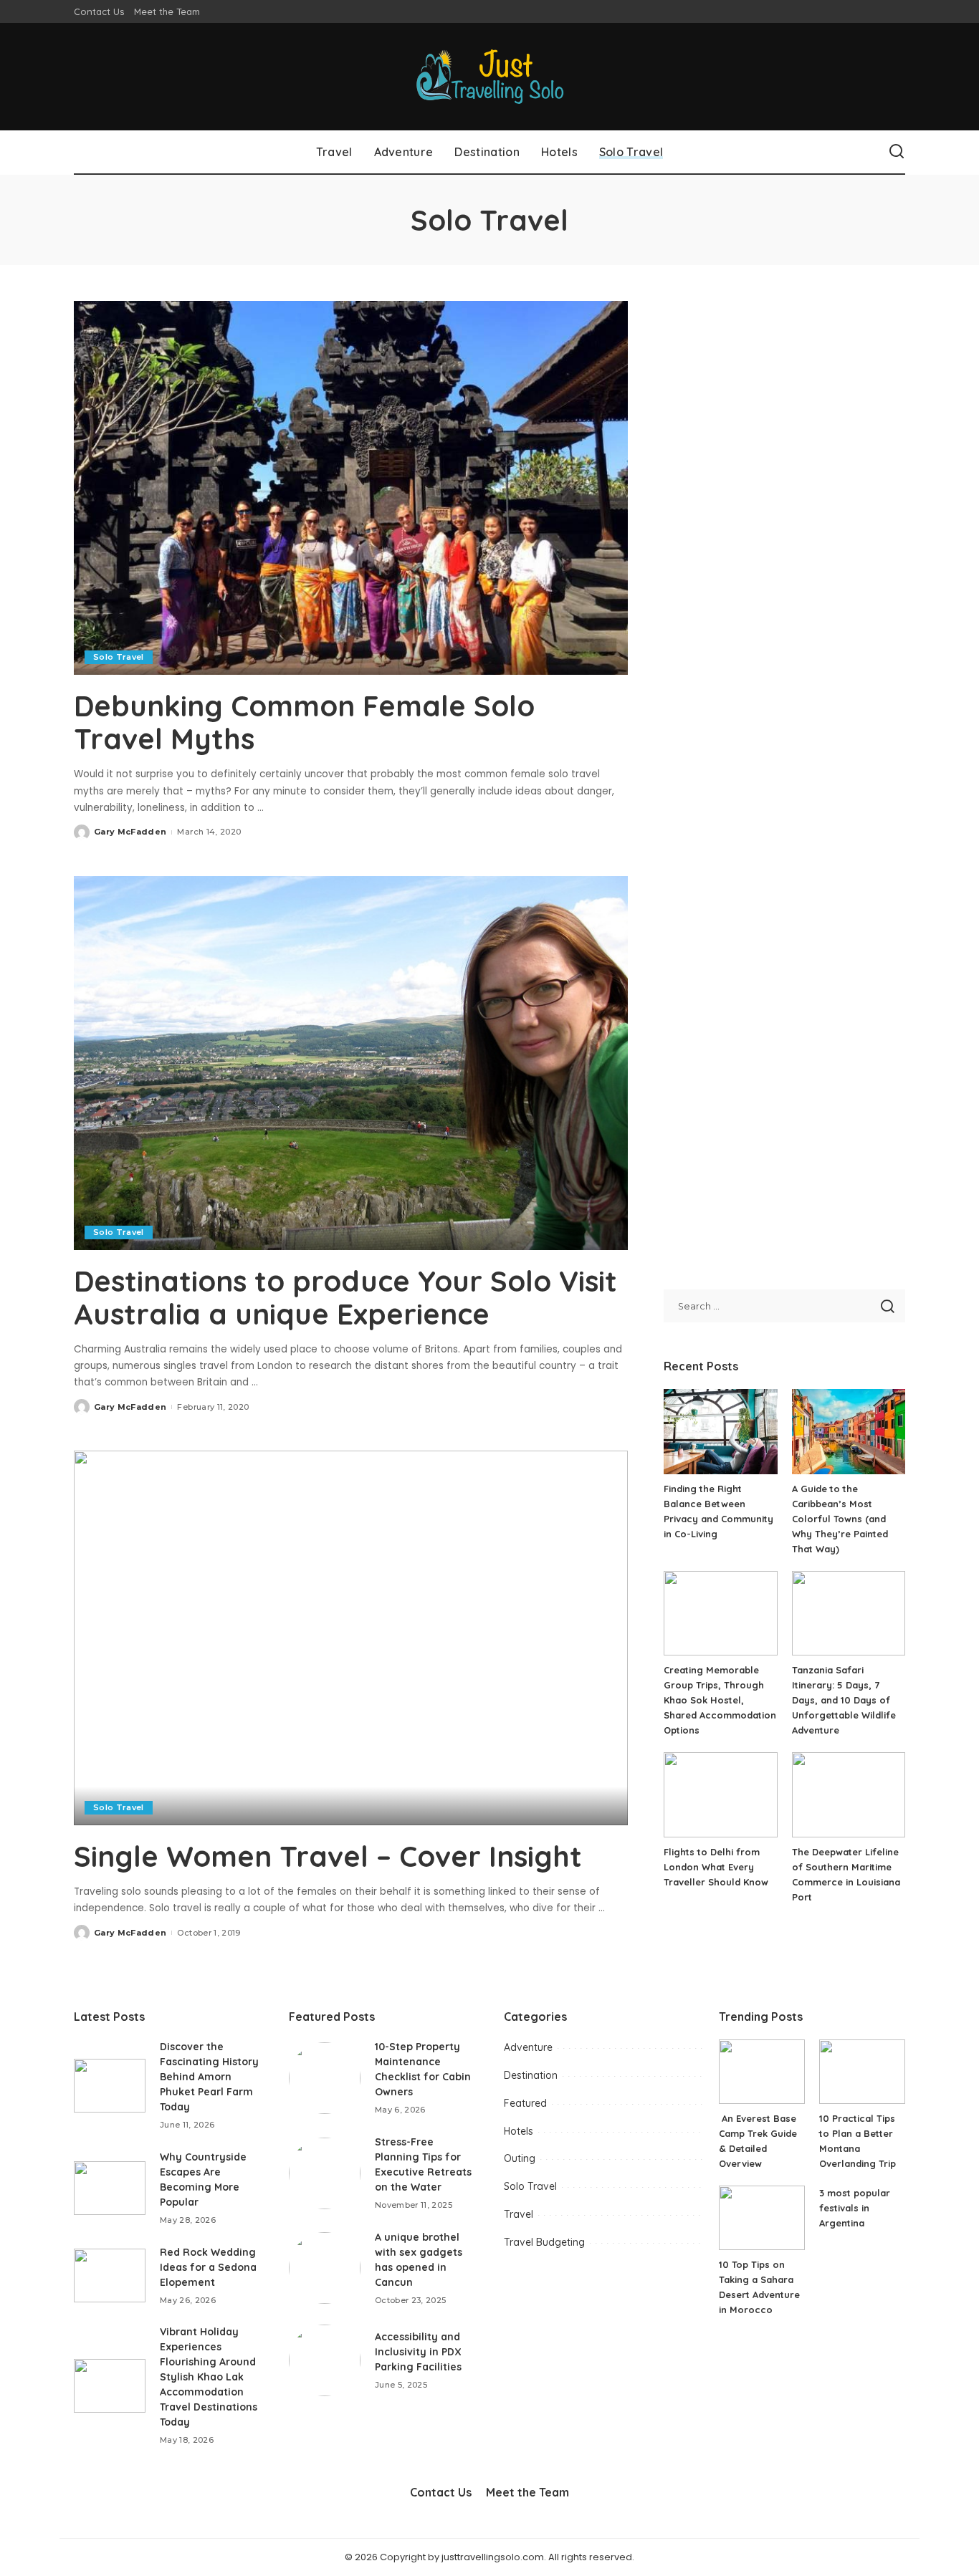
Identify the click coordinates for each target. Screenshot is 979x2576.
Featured (525, 2103)
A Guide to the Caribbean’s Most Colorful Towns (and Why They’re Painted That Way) (840, 1519)
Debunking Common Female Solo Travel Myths (304, 722)
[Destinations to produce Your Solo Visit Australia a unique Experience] (351, 1063)
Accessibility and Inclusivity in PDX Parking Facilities (418, 2352)
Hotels (519, 2131)
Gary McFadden (130, 832)
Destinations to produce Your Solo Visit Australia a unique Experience (345, 1297)
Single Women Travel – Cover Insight (328, 1856)
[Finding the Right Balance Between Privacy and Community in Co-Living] (720, 1432)
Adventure (528, 2047)
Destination (531, 2075)
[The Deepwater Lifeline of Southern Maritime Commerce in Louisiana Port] (849, 1795)
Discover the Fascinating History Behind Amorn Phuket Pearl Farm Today (209, 2077)
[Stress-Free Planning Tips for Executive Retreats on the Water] (325, 2173)
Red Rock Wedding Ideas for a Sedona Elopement (208, 2267)
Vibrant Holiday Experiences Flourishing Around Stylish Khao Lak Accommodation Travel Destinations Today (209, 2377)
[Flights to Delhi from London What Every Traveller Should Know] (720, 1795)
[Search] (897, 152)
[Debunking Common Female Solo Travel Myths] (351, 488)
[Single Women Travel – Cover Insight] (351, 1638)
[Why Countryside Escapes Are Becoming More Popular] (110, 2188)
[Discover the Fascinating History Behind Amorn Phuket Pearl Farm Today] (110, 2086)
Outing (520, 2158)
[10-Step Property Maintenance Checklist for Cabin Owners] (325, 2078)
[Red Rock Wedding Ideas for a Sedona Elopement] (110, 2275)
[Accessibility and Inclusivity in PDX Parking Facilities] (325, 2360)
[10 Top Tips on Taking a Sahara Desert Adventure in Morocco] (762, 2218)
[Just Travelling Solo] (490, 77)
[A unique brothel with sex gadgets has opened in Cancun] (325, 2268)
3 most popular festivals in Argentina (855, 2208)
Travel (519, 2214)
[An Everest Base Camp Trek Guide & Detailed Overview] (762, 2072)
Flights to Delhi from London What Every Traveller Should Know (716, 1867)
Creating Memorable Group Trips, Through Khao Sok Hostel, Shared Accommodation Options (720, 1700)
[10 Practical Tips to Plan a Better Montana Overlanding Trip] (862, 2072)
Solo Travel (119, 657)
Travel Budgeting (544, 2242)
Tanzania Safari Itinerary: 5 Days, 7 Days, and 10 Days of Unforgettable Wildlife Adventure (844, 1700)
